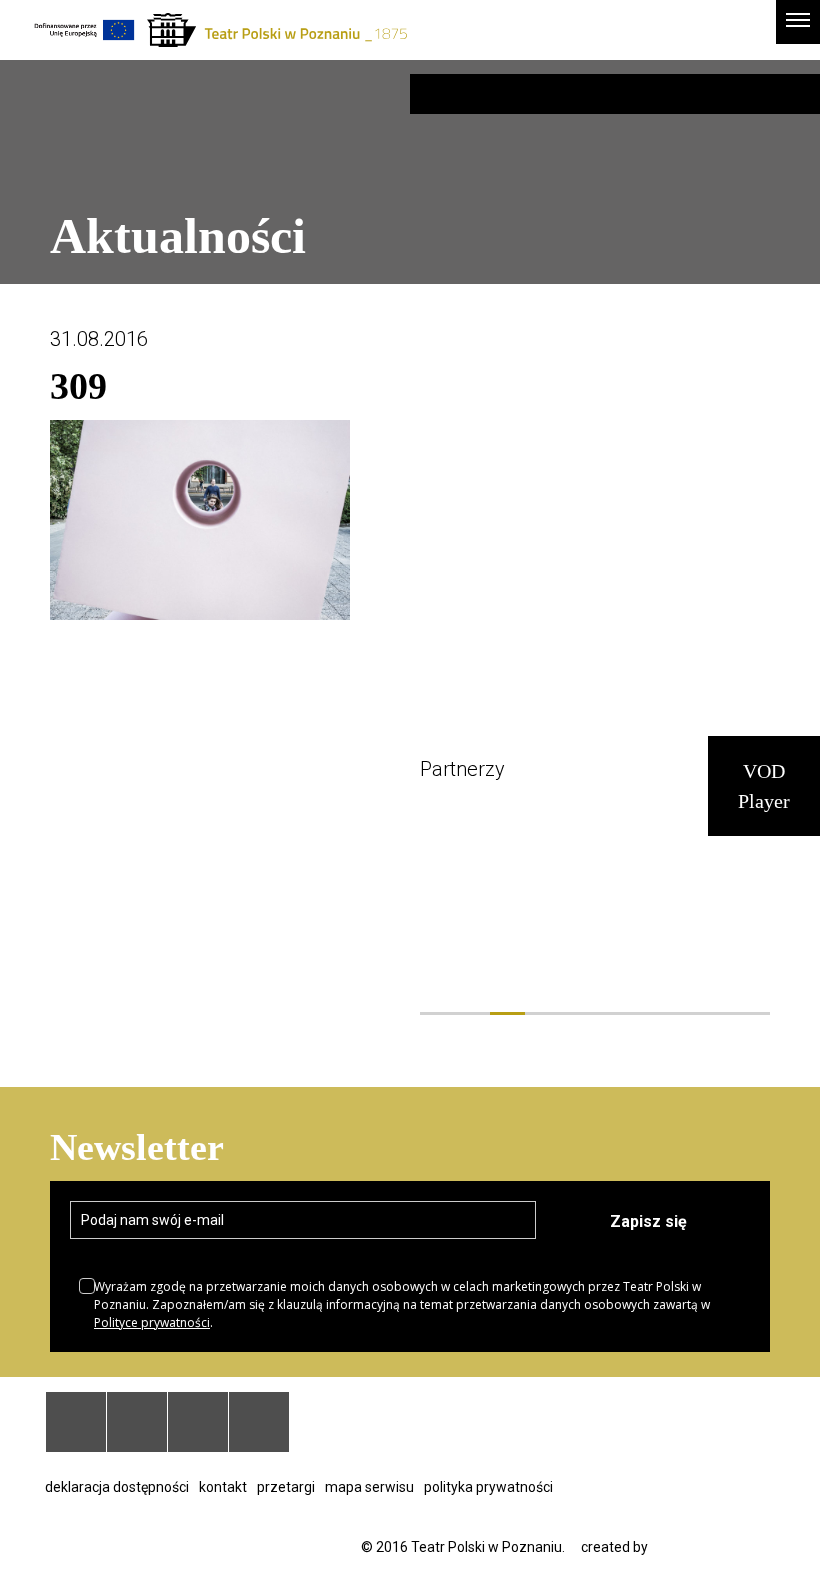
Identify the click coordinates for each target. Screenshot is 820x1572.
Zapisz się (648, 1221)
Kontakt (223, 1487)
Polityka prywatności (488, 1487)
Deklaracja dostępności (117, 1487)
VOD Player (764, 786)
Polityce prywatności (152, 1322)
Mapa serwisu (369, 1487)
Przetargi (286, 1487)
